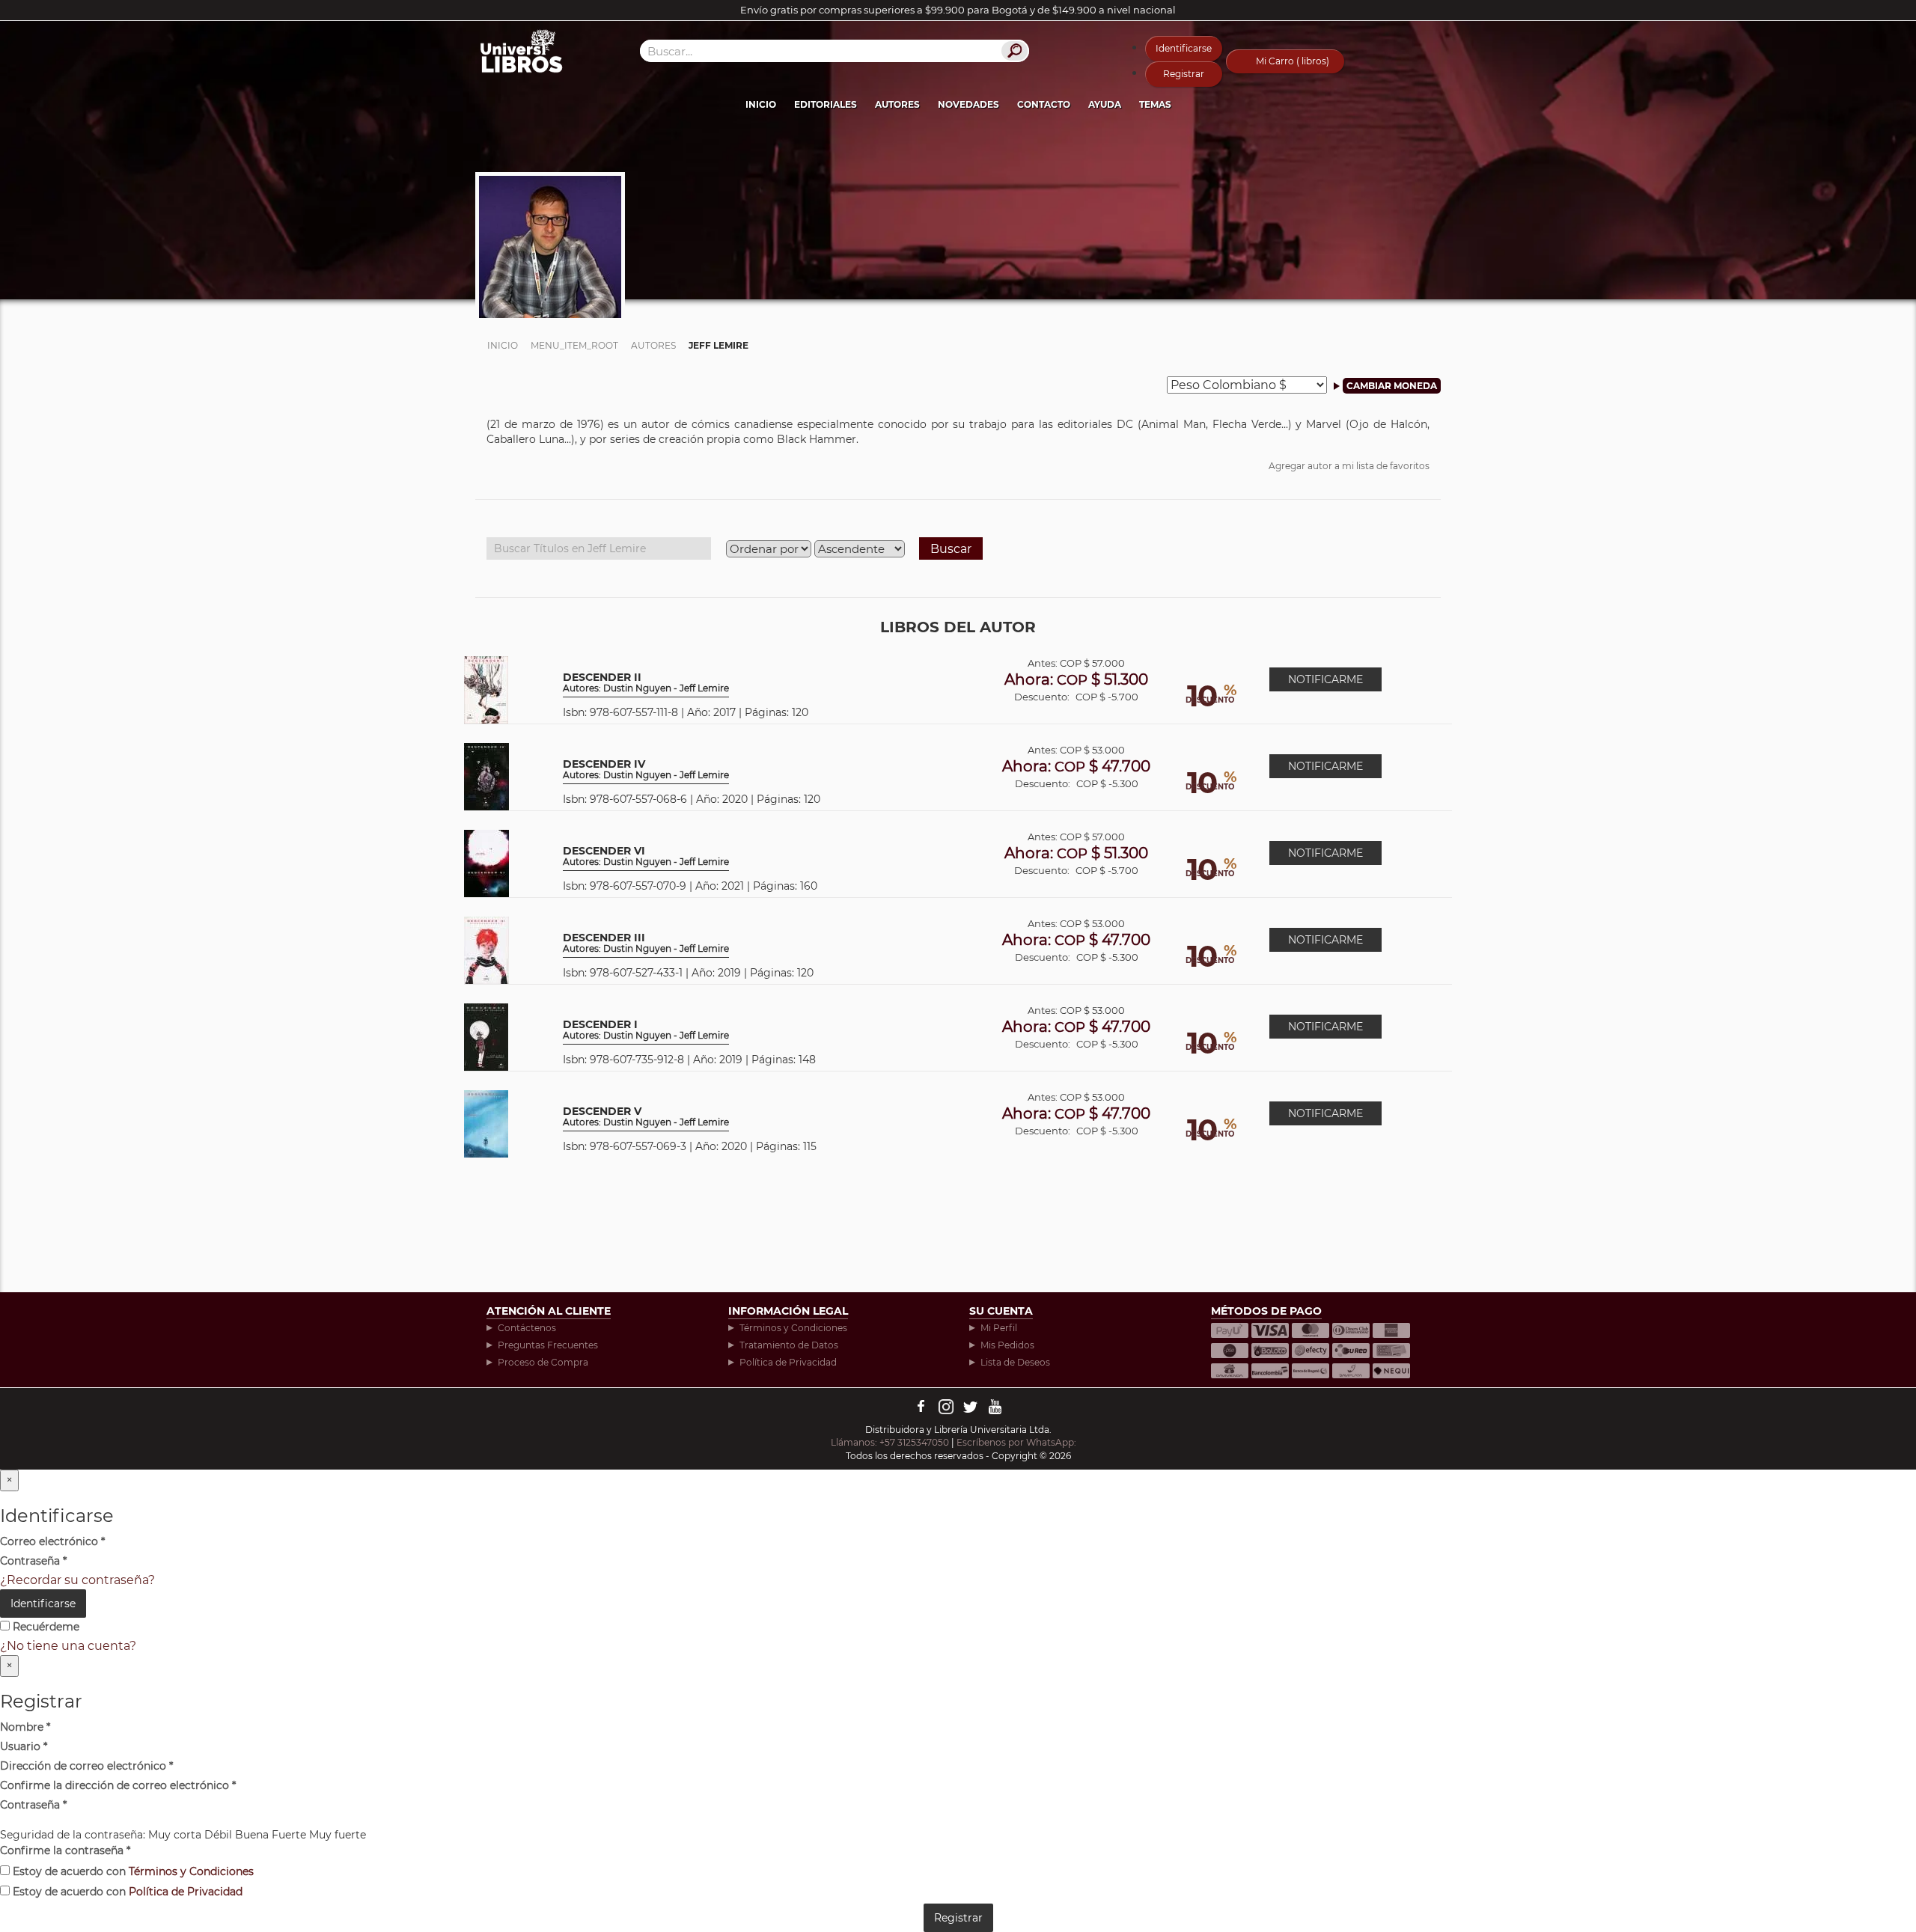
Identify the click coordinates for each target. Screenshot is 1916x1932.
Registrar (1184, 74)
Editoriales (826, 104)
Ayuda (1105, 104)
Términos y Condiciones (793, 1328)
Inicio (761, 104)
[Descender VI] (486, 862)
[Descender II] (486, 689)
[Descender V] (486, 1123)
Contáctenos (527, 1328)
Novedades (968, 104)
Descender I (646, 1030)
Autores (897, 104)
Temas (1155, 104)
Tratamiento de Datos (789, 1345)
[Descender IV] (486, 776)
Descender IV (646, 770)
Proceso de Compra (543, 1362)
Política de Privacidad (788, 1362)
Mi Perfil (999, 1328)
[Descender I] (486, 1036)
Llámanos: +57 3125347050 (890, 1442)
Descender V (646, 1117)
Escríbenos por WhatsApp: (1018, 1442)
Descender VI (646, 856)
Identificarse (1184, 48)
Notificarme (1325, 679)
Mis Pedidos (1007, 1345)
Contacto (1044, 104)
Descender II (646, 683)
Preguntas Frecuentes (548, 1345)
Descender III (646, 943)
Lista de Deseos (1015, 1362)
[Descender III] (486, 949)
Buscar (951, 549)
